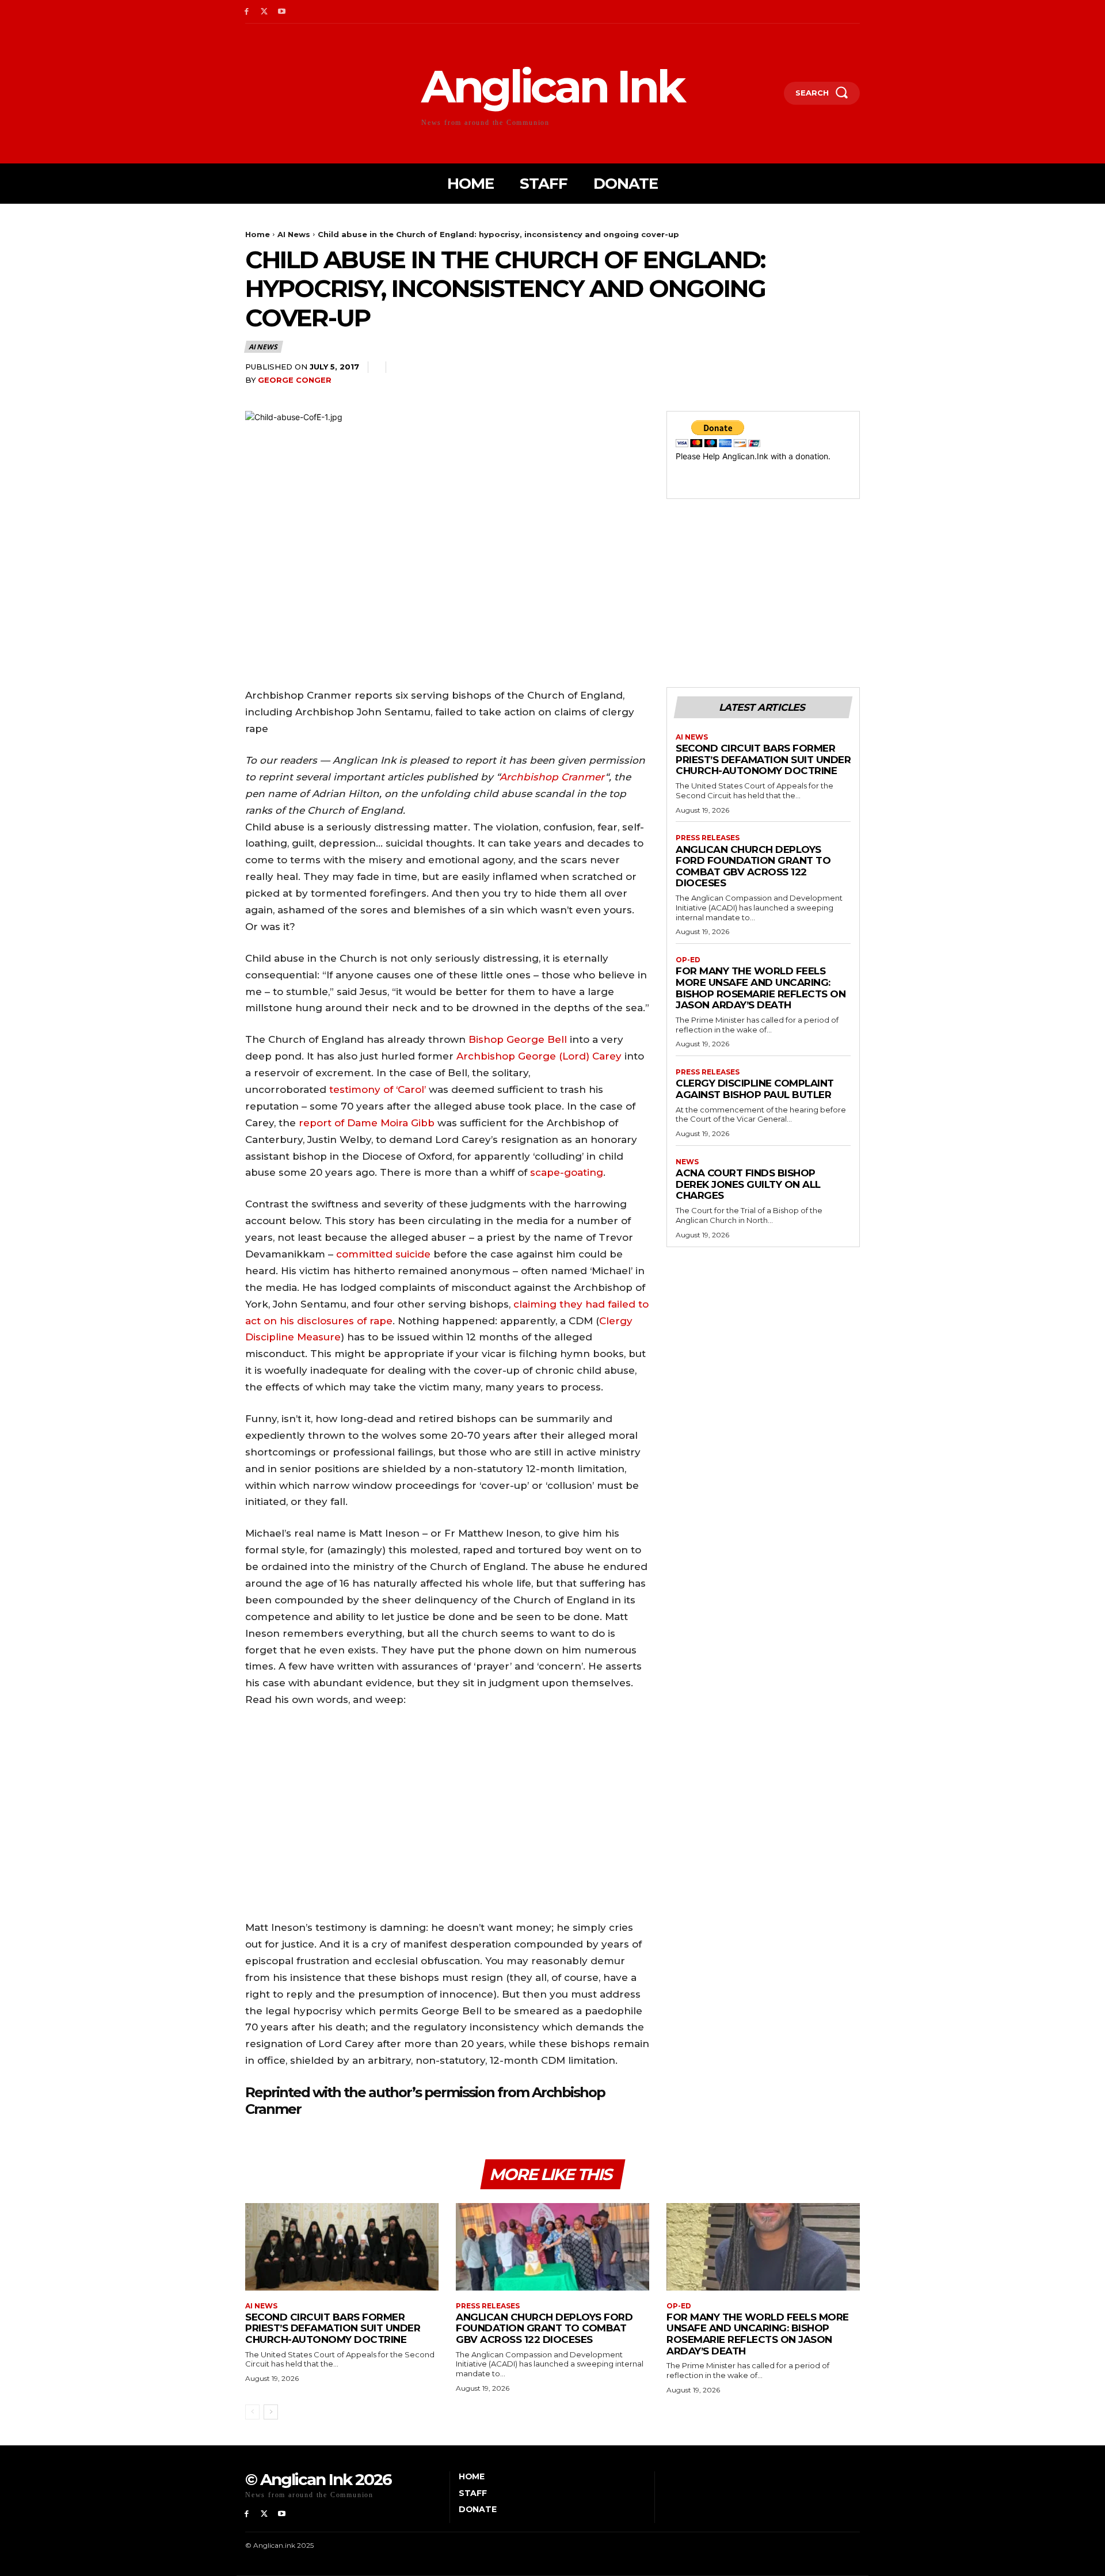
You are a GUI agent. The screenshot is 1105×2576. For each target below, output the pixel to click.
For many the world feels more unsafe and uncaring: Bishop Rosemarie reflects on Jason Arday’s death (761, 988)
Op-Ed (688, 960)
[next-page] (271, 2412)
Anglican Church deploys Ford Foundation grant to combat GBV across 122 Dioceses (753, 866)
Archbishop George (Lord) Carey (539, 1056)
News (687, 1162)
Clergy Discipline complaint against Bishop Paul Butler (755, 1089)
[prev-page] (252, 2412)
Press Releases (708, 838)
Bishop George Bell (518, 1039)
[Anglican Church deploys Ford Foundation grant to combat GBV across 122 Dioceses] (552, 2247)
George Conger (295, 380)
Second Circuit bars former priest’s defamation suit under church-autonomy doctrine (763, 759)
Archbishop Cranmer (552, 777)
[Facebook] (247, 12)
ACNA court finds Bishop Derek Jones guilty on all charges (748, 1184)
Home (258, 234)
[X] (264, 12)
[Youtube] (282, 12)
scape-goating (567, 1172)
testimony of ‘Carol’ (378, 1089)
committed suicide (383, 1254)
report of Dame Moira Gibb (367, 1123)
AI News (294, 234)
